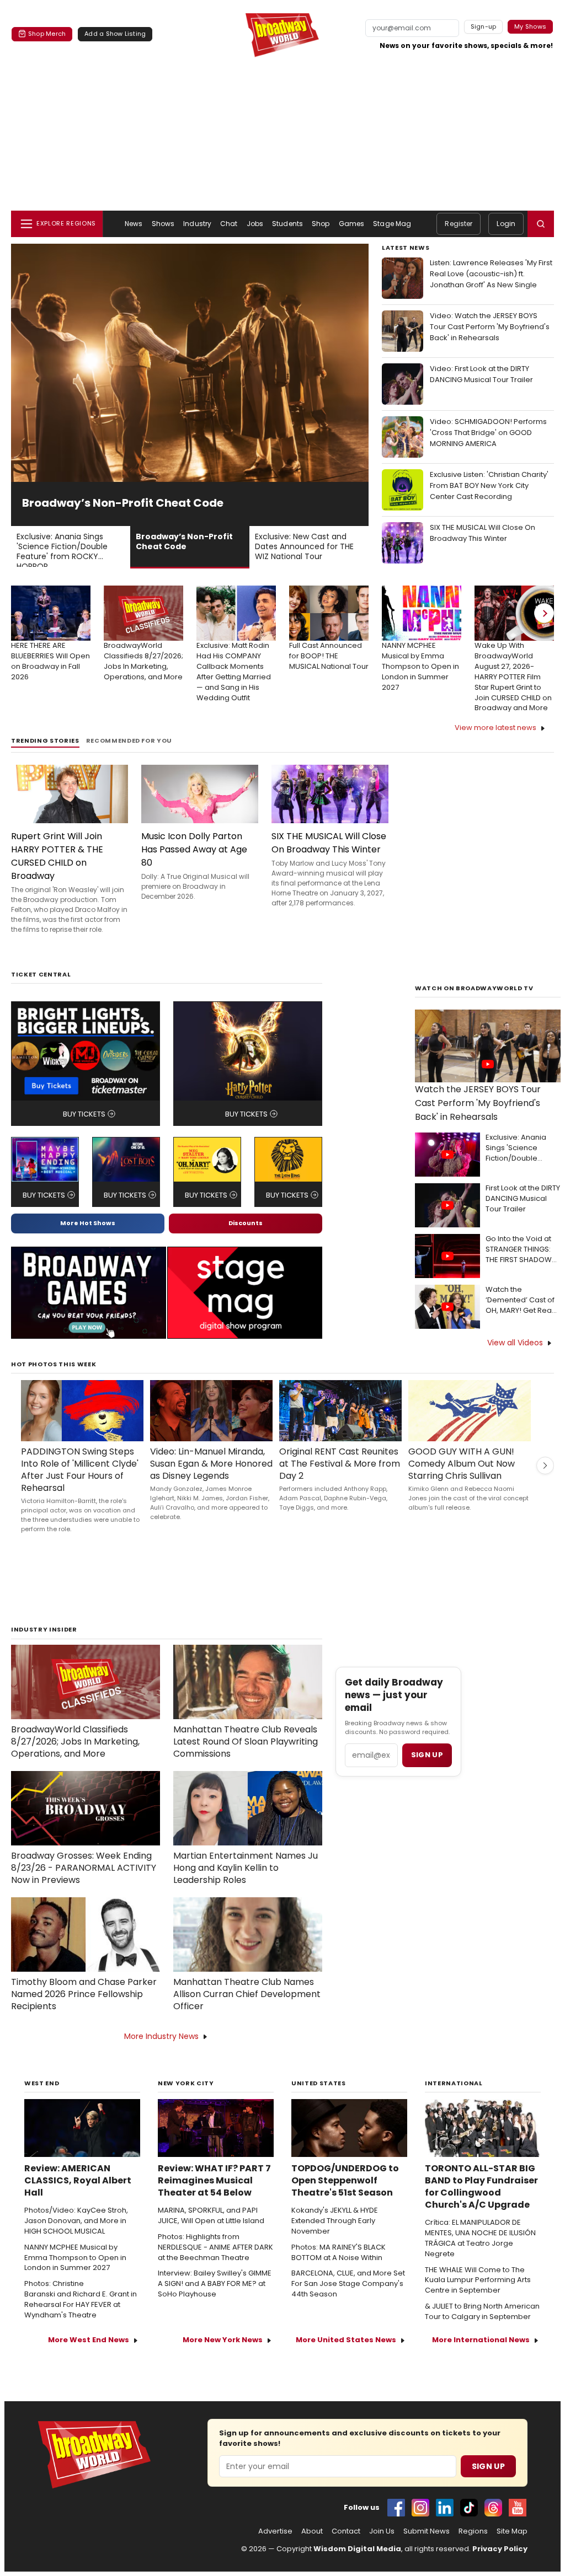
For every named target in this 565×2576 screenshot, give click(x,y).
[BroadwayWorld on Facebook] (396, 2523)
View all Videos (515, 1357)
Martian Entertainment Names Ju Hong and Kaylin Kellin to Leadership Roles (246, 1883)
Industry (197, 224)
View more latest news (495, 742)
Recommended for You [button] (129, 756)
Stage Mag (392, 224)
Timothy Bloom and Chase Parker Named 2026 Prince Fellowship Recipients (84, 2009)
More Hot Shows (88, 1238)
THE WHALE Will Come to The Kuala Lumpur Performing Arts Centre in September (478, 2295)
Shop (321, 224)
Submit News (427, 2546)
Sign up (427, 1770)
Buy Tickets (84, 1129)
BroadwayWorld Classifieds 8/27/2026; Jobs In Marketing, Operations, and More (75, 1757)
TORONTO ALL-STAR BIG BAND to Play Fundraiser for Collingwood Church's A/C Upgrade (481, 2202)
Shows (163, 224)
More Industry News (161, 2051)
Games (352, 224)
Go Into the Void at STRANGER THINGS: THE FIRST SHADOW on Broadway (519, 1265)
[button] (541, 224)
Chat (229, 224)
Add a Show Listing (115, 34)
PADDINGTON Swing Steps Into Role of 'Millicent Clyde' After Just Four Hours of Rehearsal (80, 1485)
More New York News (223, 2355)
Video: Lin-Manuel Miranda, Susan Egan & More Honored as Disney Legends (211, 1479)
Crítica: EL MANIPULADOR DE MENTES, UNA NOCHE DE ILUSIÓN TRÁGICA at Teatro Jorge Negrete (480, 2253)
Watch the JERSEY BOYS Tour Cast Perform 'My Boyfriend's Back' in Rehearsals (478, 1118)
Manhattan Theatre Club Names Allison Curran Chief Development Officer (247, 2009)
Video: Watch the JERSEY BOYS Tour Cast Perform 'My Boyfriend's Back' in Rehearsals (490, 327)
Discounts (246, 1238)
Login (506, 224)
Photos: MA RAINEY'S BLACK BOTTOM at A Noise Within (339, 2268)
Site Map (512, 2546)
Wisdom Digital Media (357, 2564)
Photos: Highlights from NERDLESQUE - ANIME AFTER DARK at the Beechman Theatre (215, 2262)
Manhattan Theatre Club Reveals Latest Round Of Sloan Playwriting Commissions (246, 1757)
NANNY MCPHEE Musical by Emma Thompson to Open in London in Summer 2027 (75, 2273)
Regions (473, 2546)
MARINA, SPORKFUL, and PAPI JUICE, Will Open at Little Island (211, 2231)
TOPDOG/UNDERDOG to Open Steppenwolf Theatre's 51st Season (345, 2196)
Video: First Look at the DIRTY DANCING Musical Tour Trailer (481, 374)
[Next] (544, 628)
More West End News (89, 2355)
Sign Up (488, 2481)
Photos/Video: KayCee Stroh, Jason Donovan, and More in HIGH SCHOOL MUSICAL (76, 2236)
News (134, 224)
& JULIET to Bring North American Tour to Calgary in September (482, 2327)
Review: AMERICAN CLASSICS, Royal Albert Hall (78, 2196)
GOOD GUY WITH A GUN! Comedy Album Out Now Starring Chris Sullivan (462, 1479)
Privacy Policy (500, 2564)
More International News (481, 2355)
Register (459, 224)
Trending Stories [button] (45, 756)
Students (287, 224)
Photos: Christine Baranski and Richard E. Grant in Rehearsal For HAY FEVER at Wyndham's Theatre (81, 2314)
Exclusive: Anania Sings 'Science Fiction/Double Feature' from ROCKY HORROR (523, 1163)
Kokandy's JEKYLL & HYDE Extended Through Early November (335, 2236)
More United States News (346, 2355)
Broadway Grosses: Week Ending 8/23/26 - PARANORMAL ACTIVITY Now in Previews (84, 1883)
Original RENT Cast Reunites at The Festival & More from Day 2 (340, 1479)
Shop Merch (47, 34)
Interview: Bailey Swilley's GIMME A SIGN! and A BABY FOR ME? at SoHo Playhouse (215, 2299)
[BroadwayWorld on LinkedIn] (445, 2523)
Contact (346, 2546)
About (312, 2546)
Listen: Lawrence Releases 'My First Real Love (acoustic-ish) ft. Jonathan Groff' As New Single (491, 274)
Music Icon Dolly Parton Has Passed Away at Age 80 (194, 864)
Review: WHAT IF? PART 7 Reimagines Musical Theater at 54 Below (214, 2196)
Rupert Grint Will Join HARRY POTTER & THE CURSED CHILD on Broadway (57, 871)
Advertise (275, 2546)
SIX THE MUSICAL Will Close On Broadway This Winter (483, 533)
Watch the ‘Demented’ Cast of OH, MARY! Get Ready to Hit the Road (523, 1315)
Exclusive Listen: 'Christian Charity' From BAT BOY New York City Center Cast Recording (489, 485)
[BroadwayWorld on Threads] (493, 2523)
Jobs (255, 224)
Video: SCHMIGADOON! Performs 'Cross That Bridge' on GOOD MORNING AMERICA (488, 433)
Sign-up (484, 26)
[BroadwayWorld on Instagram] (420, 2523)
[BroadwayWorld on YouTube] (518, 2523)
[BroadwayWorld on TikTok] (469, 2523)
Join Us (382, 2546)
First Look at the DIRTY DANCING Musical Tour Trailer (523, 1214)
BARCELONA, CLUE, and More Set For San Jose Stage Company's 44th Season (348, 2299)
